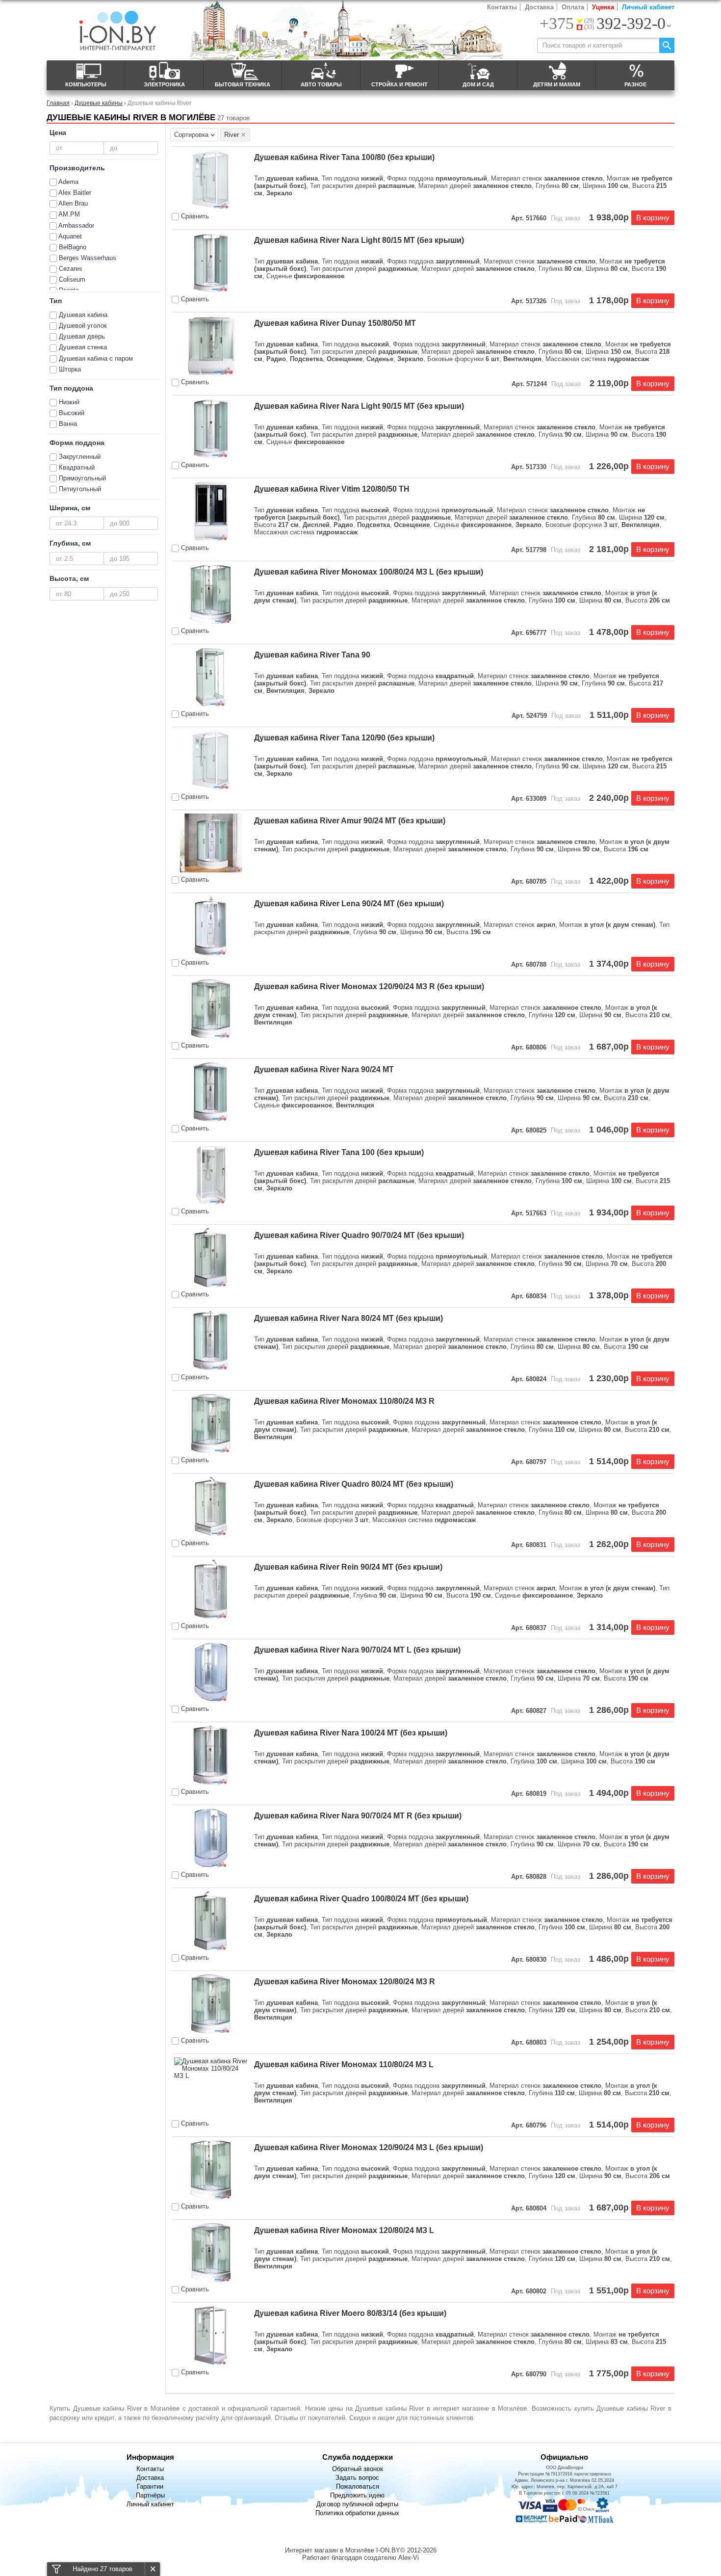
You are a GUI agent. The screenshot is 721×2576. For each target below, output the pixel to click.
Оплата (573, 7)
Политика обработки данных (357, 2513)
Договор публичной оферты (357, 2504)
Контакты (502, 7)
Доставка (539, 7)
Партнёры (150, 2495)
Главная (58, 103)
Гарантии (150, 2486)
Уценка (603, 7)
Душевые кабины (99, 103)
